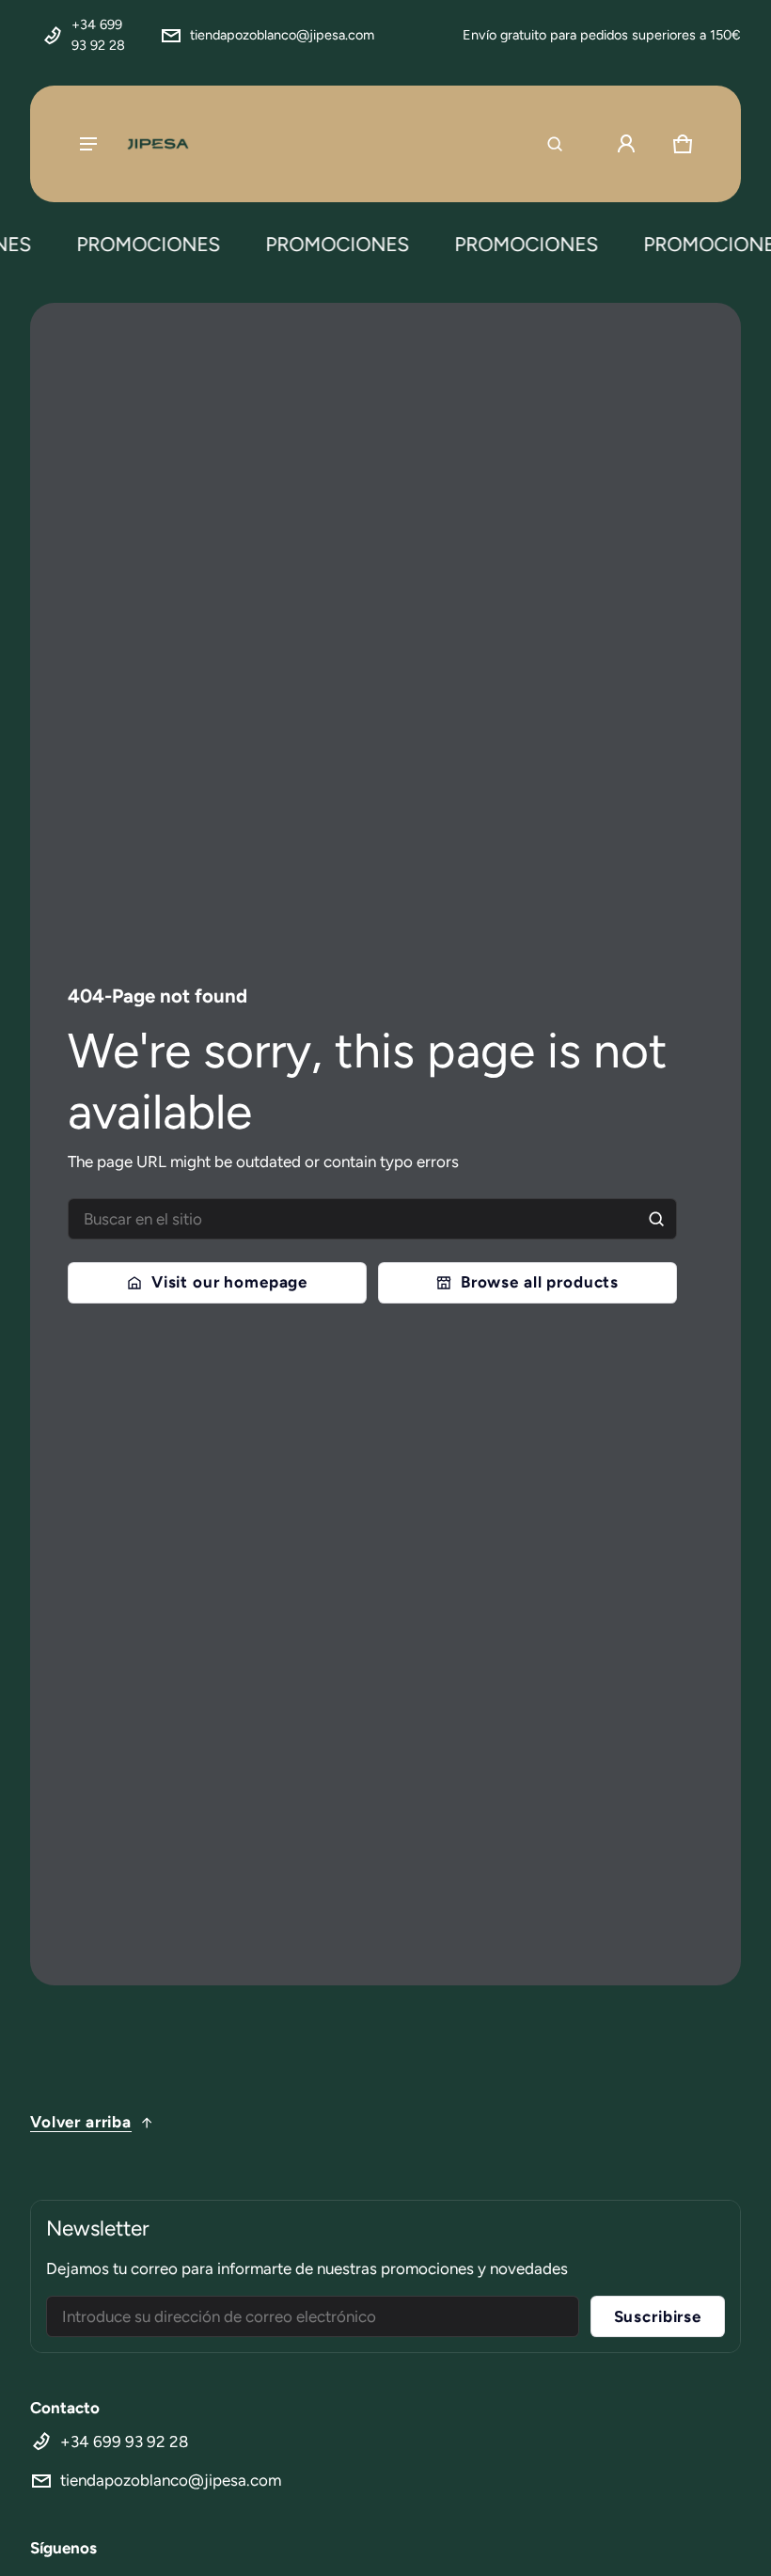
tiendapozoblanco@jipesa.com (282, 35)
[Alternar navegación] (88, 144)
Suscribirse (658, 2316)
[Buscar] (656, 1219)
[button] (555, 144)
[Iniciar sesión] (626, 144)
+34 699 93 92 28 (98, 35)
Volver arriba (81, 2122)
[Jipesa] (157, 144)
